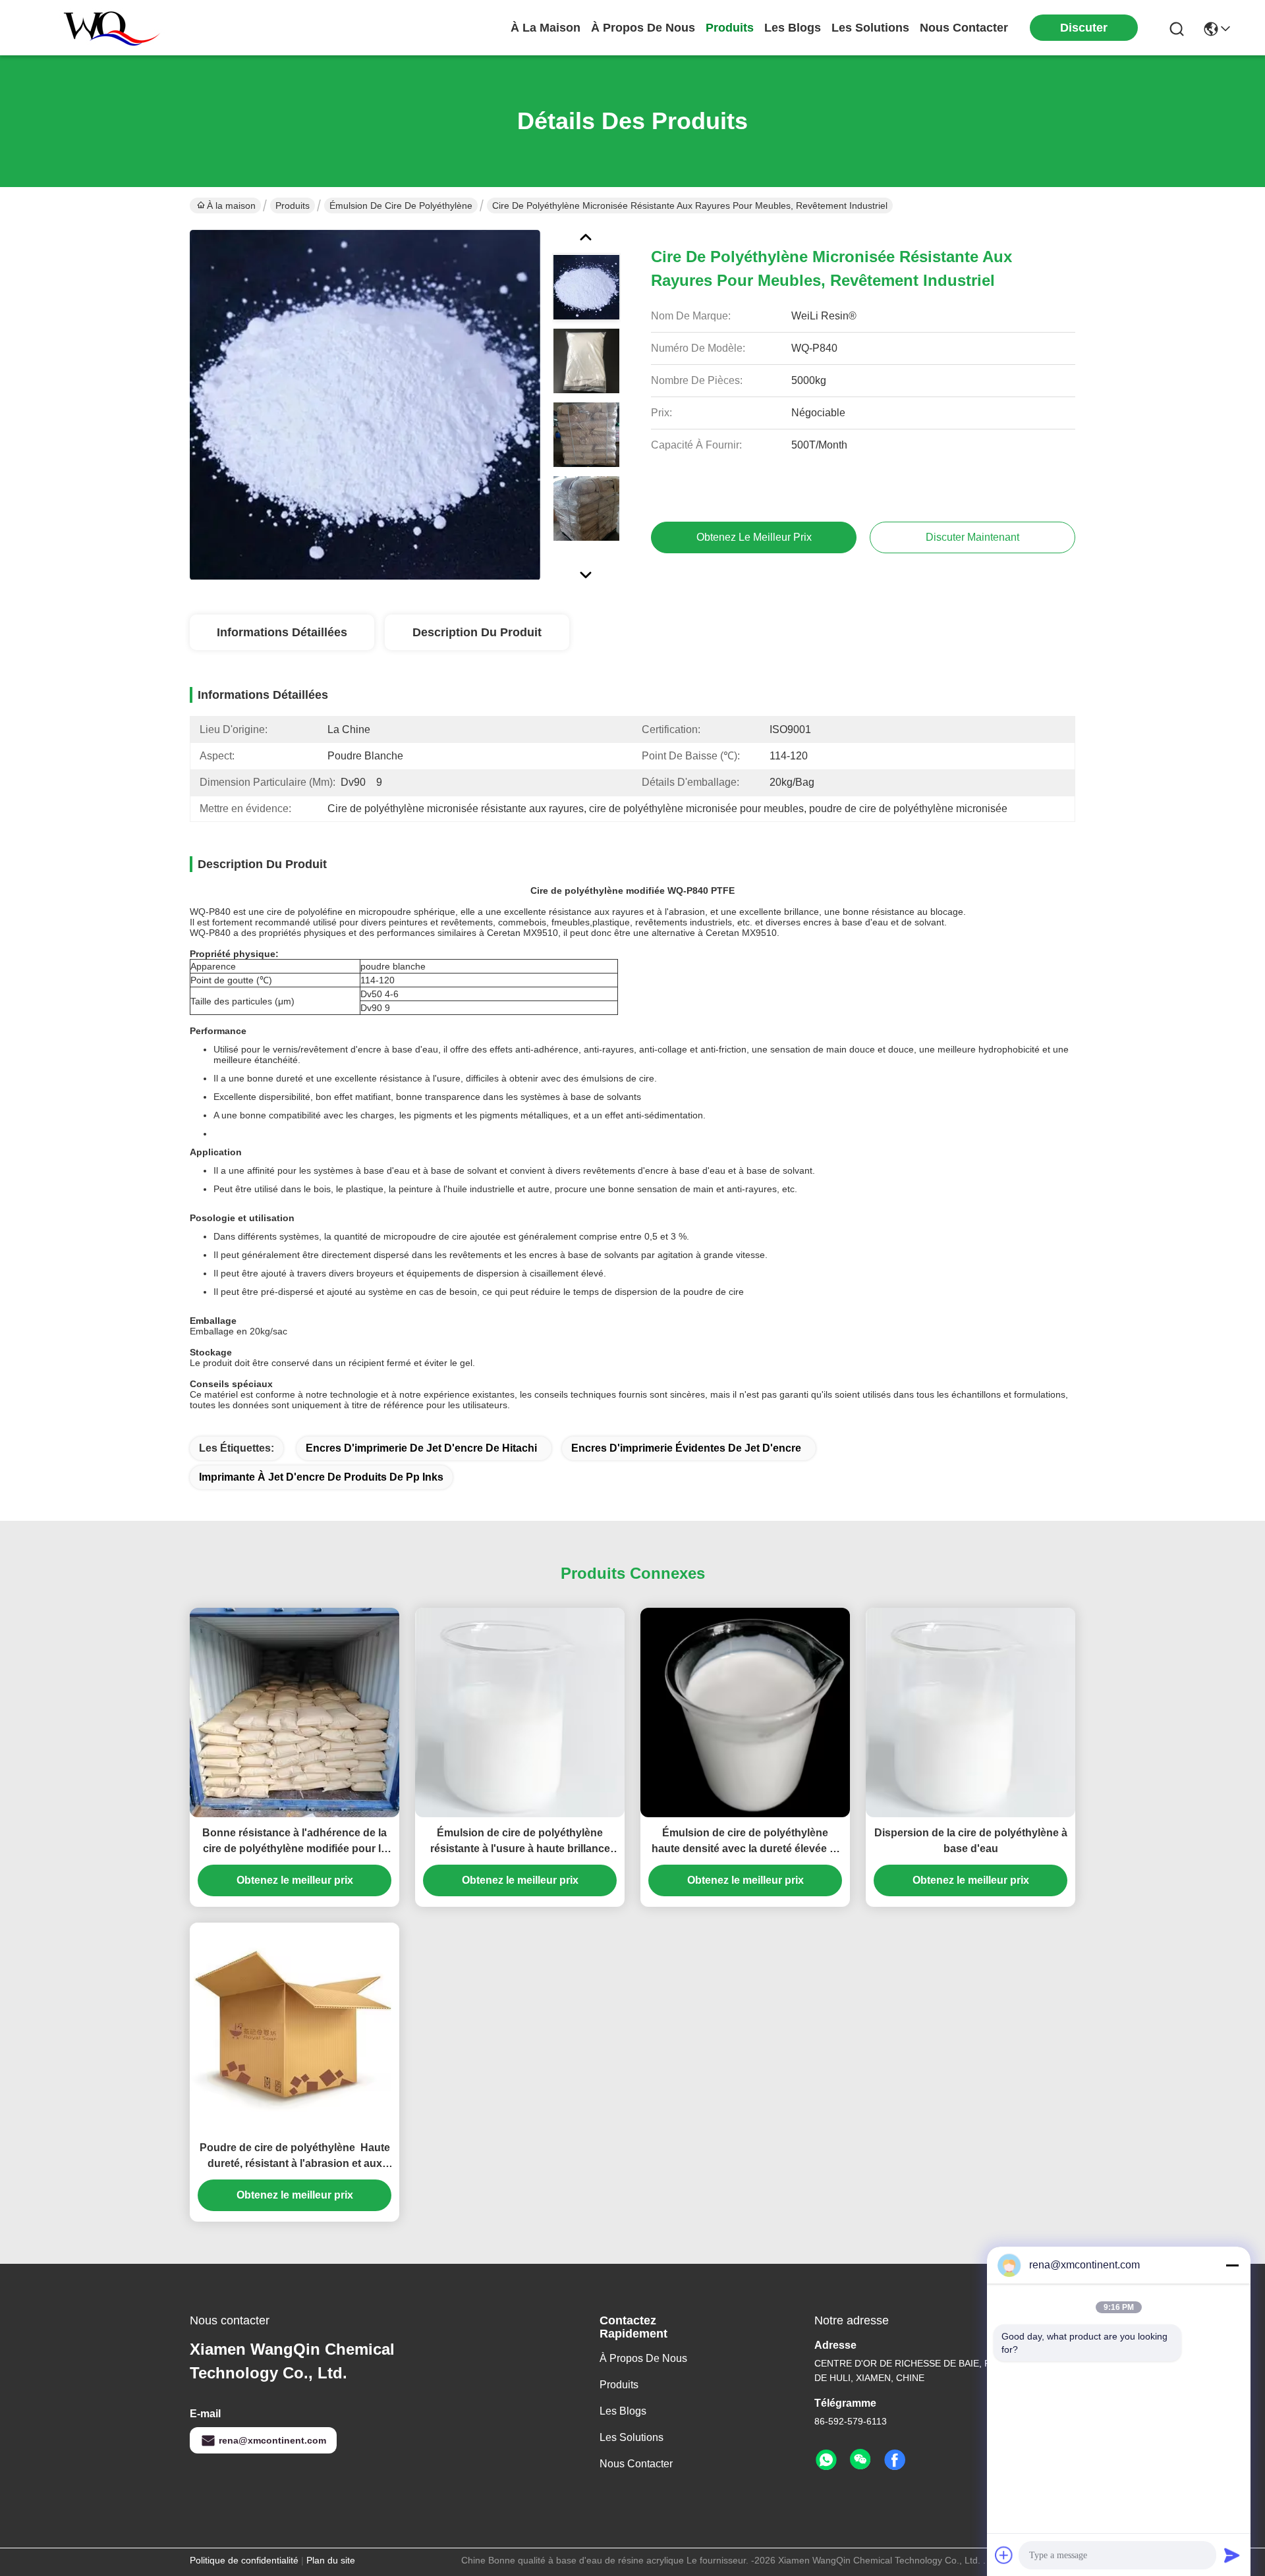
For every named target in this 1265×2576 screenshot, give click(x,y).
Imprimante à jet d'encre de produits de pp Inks (321, 1477)
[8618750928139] (826, 2460)
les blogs (793, 28)
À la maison (546, 28)
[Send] (1232, 2555)
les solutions (870, 28)
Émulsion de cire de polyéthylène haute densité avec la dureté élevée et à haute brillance (745, 1842)
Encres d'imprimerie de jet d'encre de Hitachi (421, 1448)
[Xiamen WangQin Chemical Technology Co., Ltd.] (105, 28)
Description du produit (477, 632)
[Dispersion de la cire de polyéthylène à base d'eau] (970, 1713)
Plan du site (331, 2560)
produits (730, 28)
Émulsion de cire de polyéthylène (401, 206)
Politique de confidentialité (244, 2560)
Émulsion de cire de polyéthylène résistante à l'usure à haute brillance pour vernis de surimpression (520, 1842)
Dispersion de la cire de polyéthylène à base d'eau (971, 1841)
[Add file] (1004, 2555)
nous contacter (964, 28)
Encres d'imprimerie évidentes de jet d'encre (686, 1448)
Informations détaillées (282, 632)
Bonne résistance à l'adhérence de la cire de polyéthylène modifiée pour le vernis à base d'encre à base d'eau (295, 1842)
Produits (293, 206)
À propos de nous (643, 28)
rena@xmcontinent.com (272, 2440)
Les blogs (623, 2411)
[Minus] (1232, 2265)
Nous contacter (636, 2464)
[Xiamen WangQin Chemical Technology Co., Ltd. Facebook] (895, 2460)
